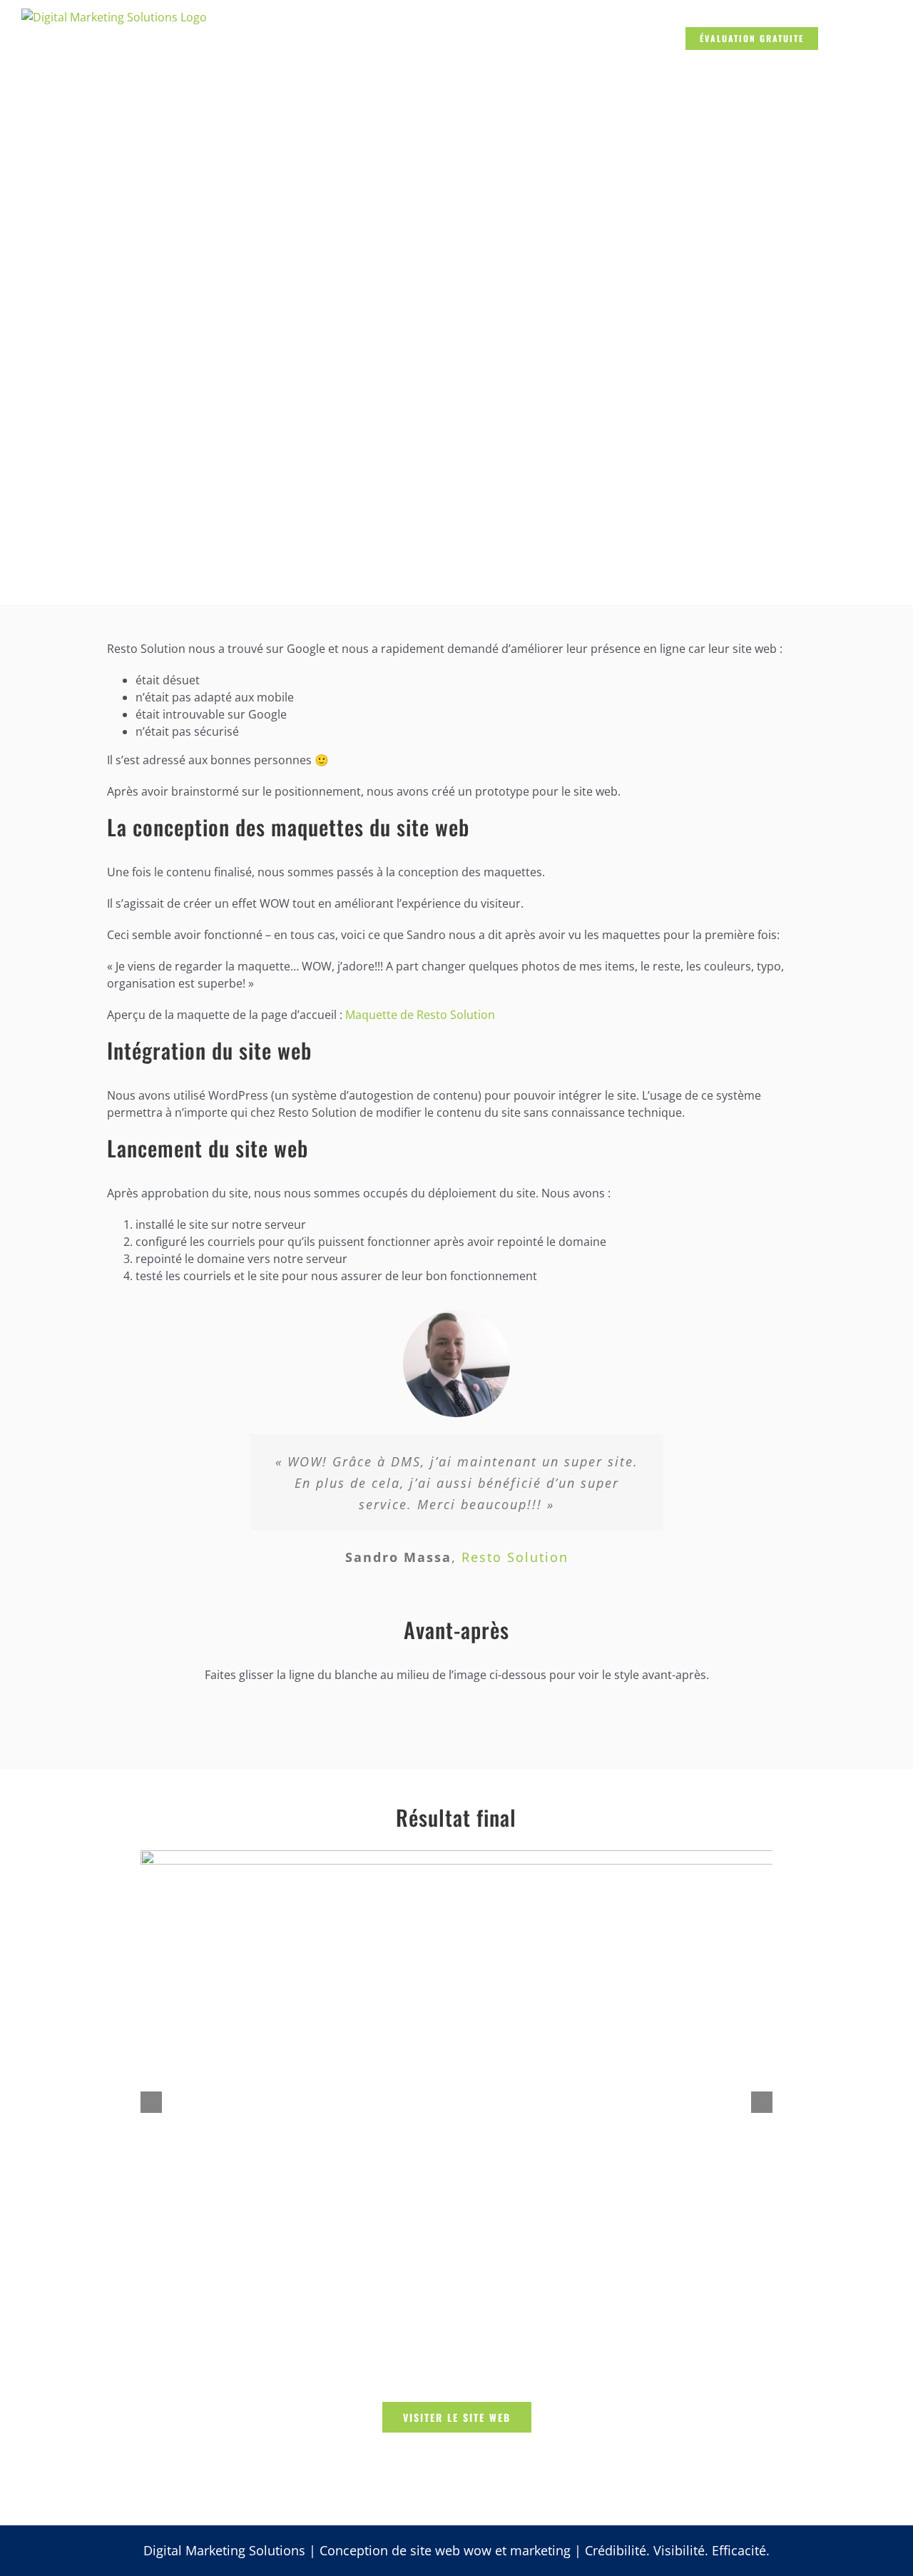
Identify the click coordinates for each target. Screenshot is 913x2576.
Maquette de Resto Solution (420, 1015)
